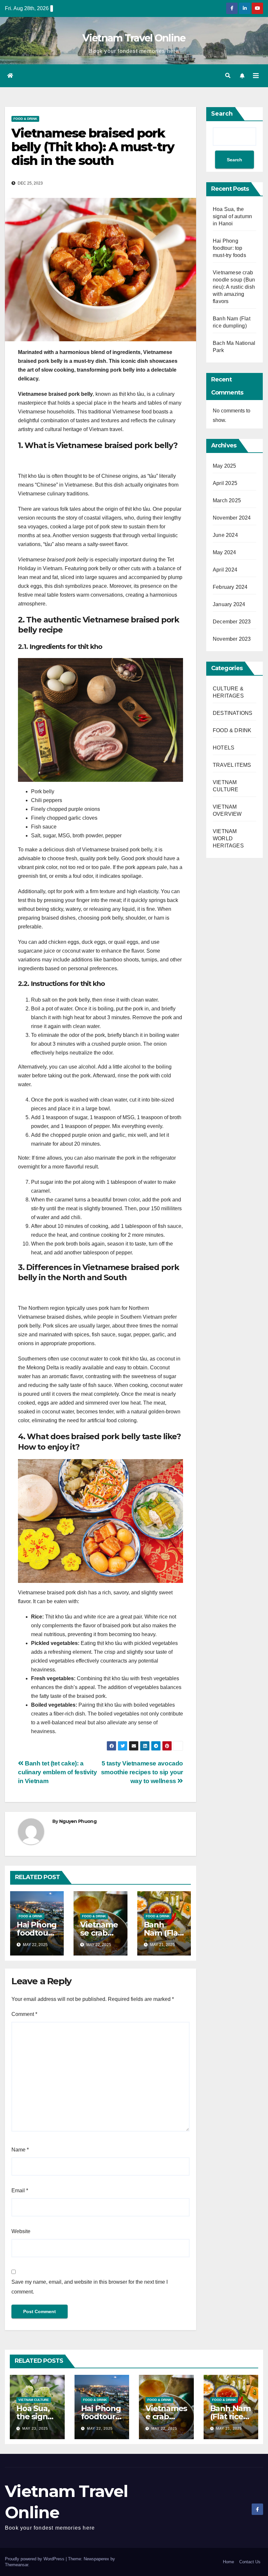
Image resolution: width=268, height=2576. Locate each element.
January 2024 (229, 604)
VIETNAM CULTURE (34, 2400)
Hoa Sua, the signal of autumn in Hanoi (232, 216)
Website (21, 2231)
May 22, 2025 (100, 2428)
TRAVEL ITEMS (232, 765)
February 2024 (230, 587)
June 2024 (225, 535)
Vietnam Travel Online (134, 38)
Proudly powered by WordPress (35, 2559)
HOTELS (224, 748)
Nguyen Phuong (78, 1821)
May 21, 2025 (229, 2428)
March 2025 (227, 500)
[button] (228, 76)
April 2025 (225, 483)
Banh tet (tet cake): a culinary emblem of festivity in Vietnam (57, 1772)
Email (20, 2190)
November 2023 (232, 639)
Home (228, 2562)
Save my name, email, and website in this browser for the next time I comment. (90, 2287)
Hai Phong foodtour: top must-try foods (229, 248)
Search (222, 114)
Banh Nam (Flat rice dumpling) (230, 2416)
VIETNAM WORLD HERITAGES (228, 838)
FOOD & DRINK (25, 119)
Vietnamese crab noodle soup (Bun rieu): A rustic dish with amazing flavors (234, 287)
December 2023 (232, 622)
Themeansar (17, 2565)
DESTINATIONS (233, 713)
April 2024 (225, 570)
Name (20, 2150)
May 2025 (225, 466)
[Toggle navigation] (256, 76)
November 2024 (232, 518)
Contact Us (250, 2562)
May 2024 (225, 552)
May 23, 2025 (35, 2428)
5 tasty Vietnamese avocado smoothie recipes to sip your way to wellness (142, 1772)
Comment (24, 2014)
